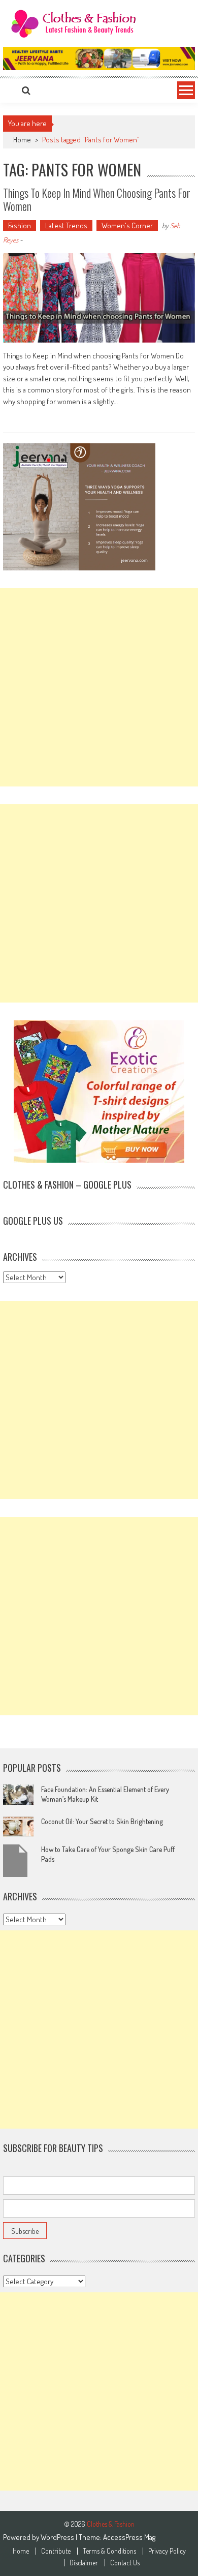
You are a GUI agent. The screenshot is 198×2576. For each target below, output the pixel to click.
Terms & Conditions (109, 2551)
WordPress (58, 2537)
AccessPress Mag (129, 2537)
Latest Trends (66, 225)
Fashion (20, 225)
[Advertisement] (99, 687)
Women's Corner (127, 225)
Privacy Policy (167, 2551)
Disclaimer (84, 2563)
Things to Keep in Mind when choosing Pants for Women (97, 199)
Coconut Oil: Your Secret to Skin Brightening (102, 1821)
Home (21, 2551)
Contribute (56, 2551)
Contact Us (125, 2563)
